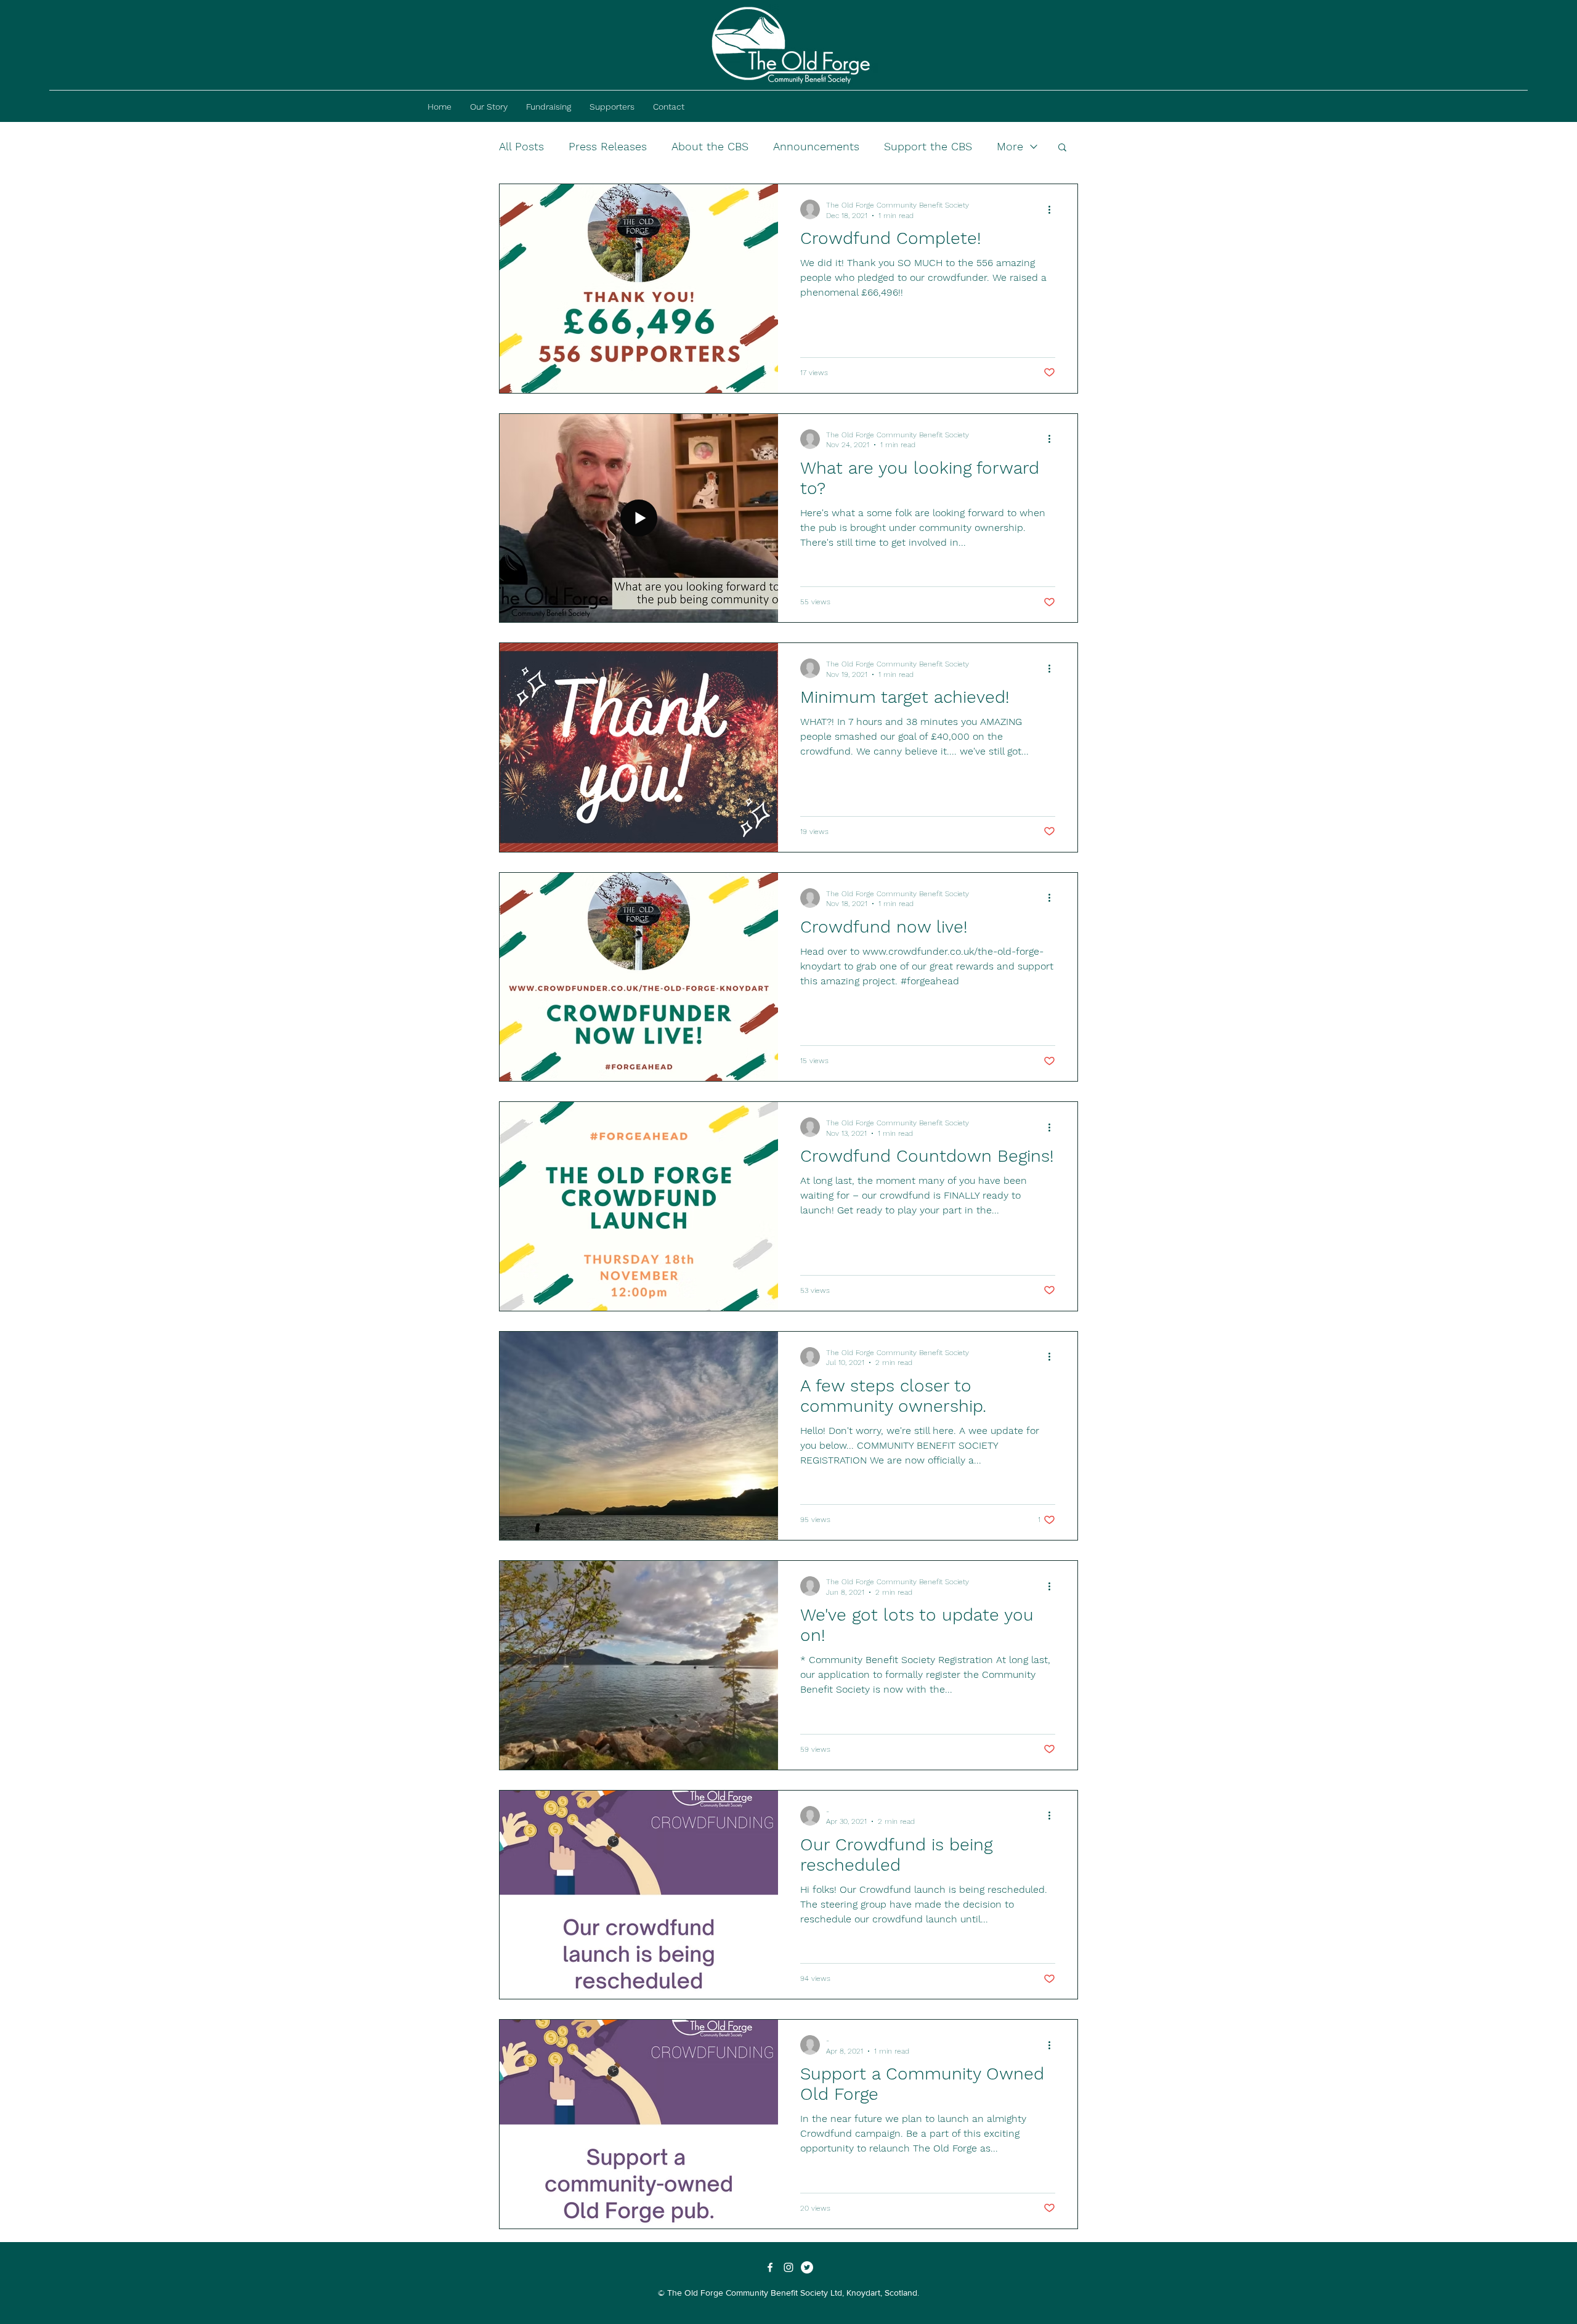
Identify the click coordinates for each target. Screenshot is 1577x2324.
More (1010, 146)
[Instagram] (788, 2267)
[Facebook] (770, 2267)
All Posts (521, 146)
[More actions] (1053, 209)
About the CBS (710, 146)
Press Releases (608, 146)
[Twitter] (807, 2267)
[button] (1062, 148)
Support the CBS (928, 146)
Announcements (816, 146)
